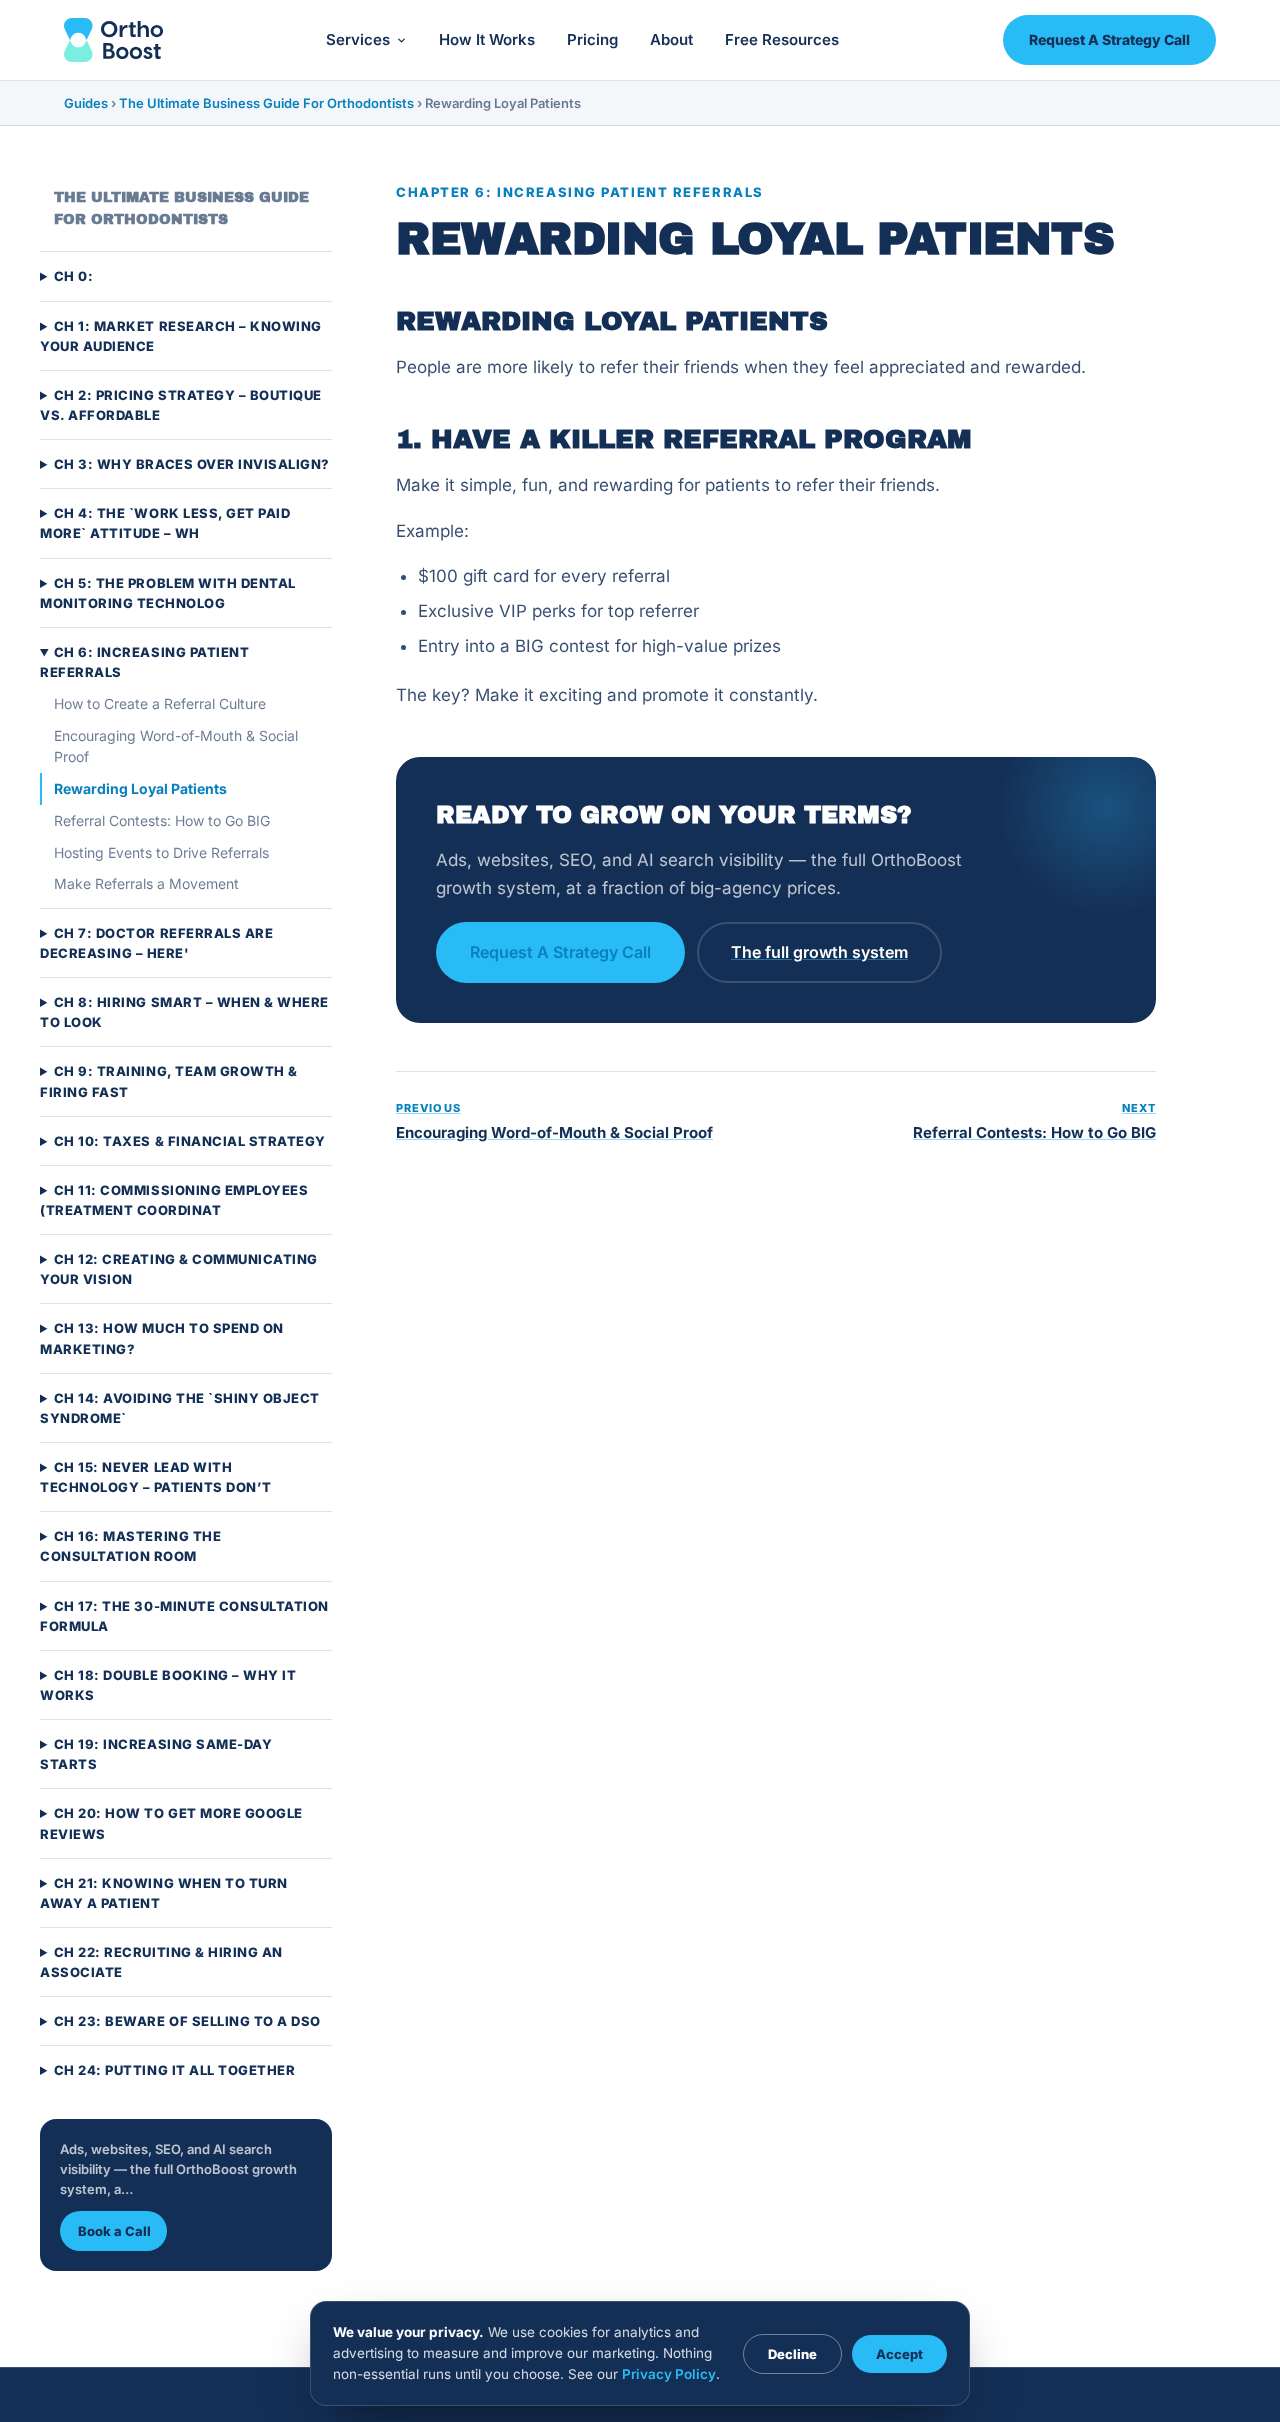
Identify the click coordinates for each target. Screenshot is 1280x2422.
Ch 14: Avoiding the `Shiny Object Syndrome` (180, 1408)
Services (358, 39)
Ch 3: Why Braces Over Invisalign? (192, 464)
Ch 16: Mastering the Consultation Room (130, 1546)
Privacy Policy (669, 2374)
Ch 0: (74, 277)
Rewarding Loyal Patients (140, 788)
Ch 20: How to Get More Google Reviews (171, 1824)
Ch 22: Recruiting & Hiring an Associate (161, 1962)
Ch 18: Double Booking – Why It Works (168, 1685)
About (671, 39)
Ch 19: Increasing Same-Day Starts (156, 1754)
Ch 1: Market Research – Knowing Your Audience (181, 336)
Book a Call (114, 2231)
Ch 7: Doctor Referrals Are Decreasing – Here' (156, 943)
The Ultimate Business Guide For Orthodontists (266, 103)
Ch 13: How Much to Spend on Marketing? (162, 1339)
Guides (86, 103)
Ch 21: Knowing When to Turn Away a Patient (164, 1893)
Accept (899, 2354)
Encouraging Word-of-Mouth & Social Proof (176, 746)
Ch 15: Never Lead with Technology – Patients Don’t (155, 1477)
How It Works (487, 39)
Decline (792, 2354)
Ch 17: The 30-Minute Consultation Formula (184, 1616)
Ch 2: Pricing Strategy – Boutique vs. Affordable (181, 405)
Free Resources (782, 39)
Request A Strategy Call (1109, 39)
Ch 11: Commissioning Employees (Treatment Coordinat (174, 1200)
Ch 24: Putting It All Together (175, 2071)
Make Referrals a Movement (146, 883)
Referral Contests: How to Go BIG (162, 820)
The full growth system (819, 952)
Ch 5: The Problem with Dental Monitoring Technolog (168, 593)
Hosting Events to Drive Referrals (161, 852)
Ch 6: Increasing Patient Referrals (144, 662)
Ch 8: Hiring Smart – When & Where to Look (184, 1012)
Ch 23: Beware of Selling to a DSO (187, 2021)
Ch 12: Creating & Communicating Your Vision (179, 1269)
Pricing (592, 39)
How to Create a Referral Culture (160, 703)
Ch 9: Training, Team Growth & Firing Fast (169, 1082)
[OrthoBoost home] (113, 40)
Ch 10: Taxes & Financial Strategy (190, 1141)
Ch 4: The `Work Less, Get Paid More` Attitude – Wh (165, 523)
